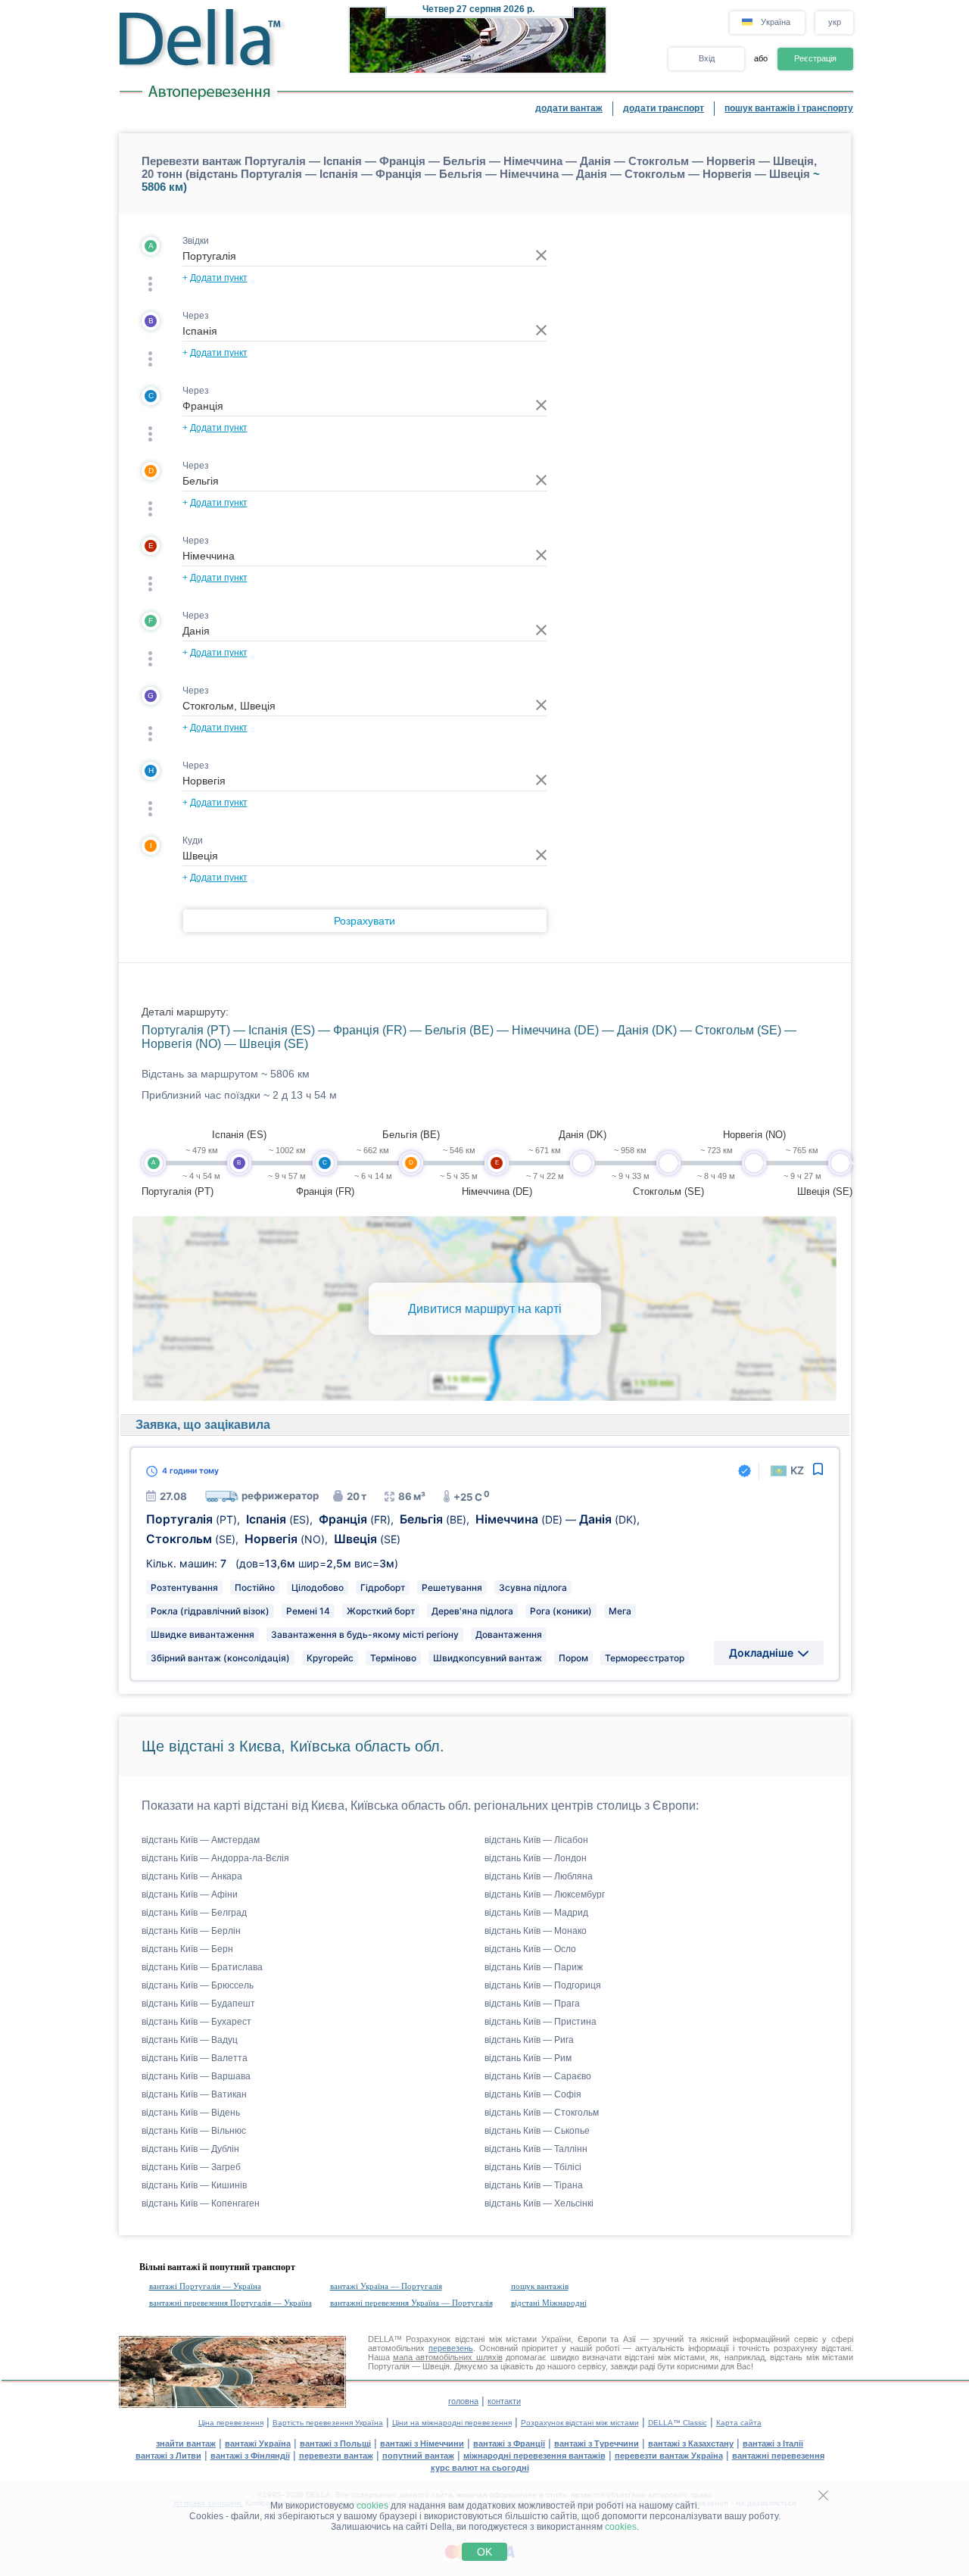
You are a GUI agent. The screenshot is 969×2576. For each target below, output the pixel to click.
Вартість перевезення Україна (328, 2423)
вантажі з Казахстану (691, 2443)
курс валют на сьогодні (480, 2468)
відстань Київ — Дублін (190, 2149)
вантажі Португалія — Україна (205, 2286)
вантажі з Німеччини (422, 2443)
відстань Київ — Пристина (541, 2022)
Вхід (707, 58)
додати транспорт (664, 108)
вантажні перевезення (778, 2456)
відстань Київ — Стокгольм (542, 2113)
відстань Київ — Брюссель (198, 1985)
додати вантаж (569, 108)
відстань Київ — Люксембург (545, 1895)
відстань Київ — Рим (528, 2058)
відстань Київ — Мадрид (536, 1913)
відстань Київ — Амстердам (201, 1840)
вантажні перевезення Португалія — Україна (231, 2303)
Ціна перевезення (231, 2423)
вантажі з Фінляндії (250, 2456)
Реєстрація (815, 58)
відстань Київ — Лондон (536, 1858)
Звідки (196, 241)
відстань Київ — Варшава (196, 2076)
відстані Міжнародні (549, 2303)
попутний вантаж (418, 2456)
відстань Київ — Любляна (539, 1876)
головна (463, 2401)
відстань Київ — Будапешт (198, 2004)
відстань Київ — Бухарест (196, 2022)
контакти (504, 2401)
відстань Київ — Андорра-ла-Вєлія (215, 1858)
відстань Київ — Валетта (195, 2058)
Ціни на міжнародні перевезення (452, 2423)
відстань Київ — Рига (529, 2040)
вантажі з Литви (168, 2456)
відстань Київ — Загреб (191, 2167)
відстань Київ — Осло (530, 1949)
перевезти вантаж (336, 2456)
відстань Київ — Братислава (202, 1967)
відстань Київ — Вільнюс (194, 2131)
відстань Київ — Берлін (191, 1931)
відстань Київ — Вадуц (190, 2040)
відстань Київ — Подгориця (543, 1985)
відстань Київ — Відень (191, 2113)
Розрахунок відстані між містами (580, 2423)
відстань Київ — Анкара (192, 1876)
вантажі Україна (258, 2443)
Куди (193, 840)
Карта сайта (739, 2423)
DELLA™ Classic (678, 2423)
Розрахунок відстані (445, 2339)
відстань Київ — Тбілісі (533, 2167)
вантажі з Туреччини (597, 2443)
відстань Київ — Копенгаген (201, 2203)
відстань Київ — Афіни (190, 1895)
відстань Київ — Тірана (534, 2185)
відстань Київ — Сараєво (538, 2076)
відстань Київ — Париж (534, 1967)
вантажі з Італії (773, 2443)
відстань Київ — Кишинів (194, 2185)
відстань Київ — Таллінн (536, 2149)
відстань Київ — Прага (532, 2004)
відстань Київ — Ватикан (194, 2094)
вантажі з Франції (509, 2443)
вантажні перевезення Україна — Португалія (411, 2303)
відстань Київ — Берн (187, 1949)
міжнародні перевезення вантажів (534, 2456)
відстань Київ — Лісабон (536, 1840)
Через (196, 316)
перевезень (451, 2348)
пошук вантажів (540, 2286)
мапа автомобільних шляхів (448, 2357)
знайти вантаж (186, 2443)
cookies (372, 2506)
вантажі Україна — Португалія (386, 2286)
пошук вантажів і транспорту (789, 108)
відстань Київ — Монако (536, 1931)
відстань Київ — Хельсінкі (539, 2203)
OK (484, 2552)
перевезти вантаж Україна (669, 2456)
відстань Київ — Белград (194, 1913)
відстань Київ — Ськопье (537, 2131)
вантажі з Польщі (335, 2443)
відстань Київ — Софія (533, 2094)
